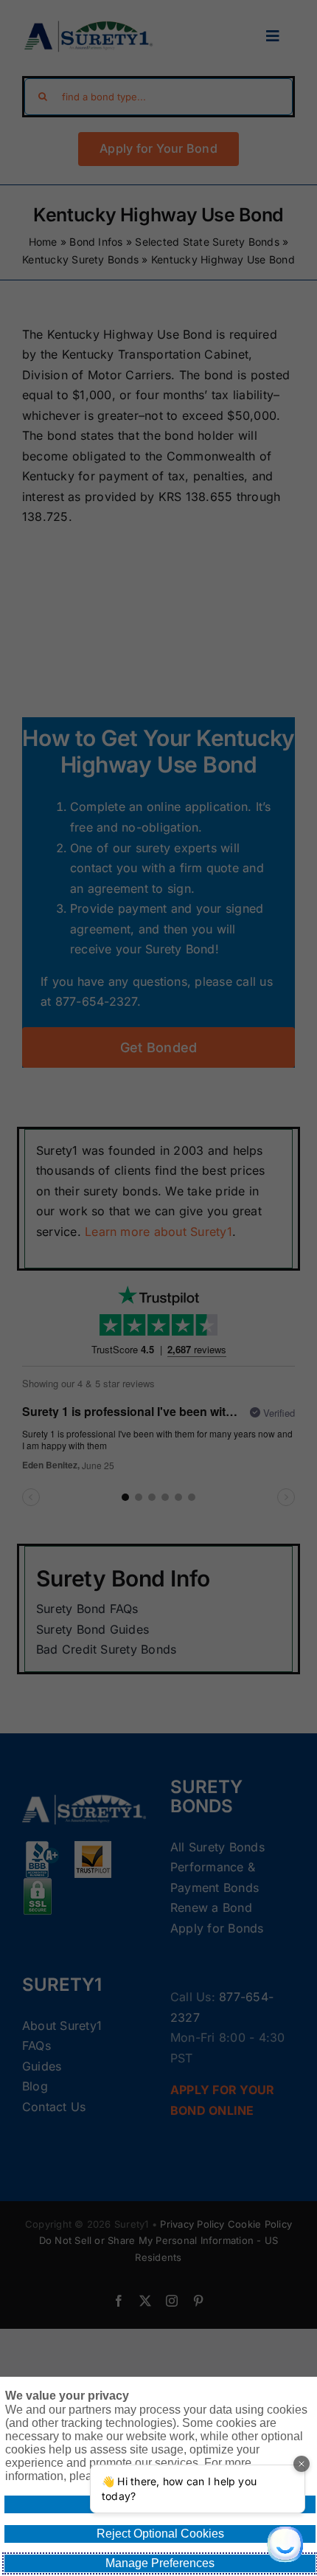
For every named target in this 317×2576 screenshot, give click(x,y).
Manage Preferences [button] (160, 2563)
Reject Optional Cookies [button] (160, 2534)
